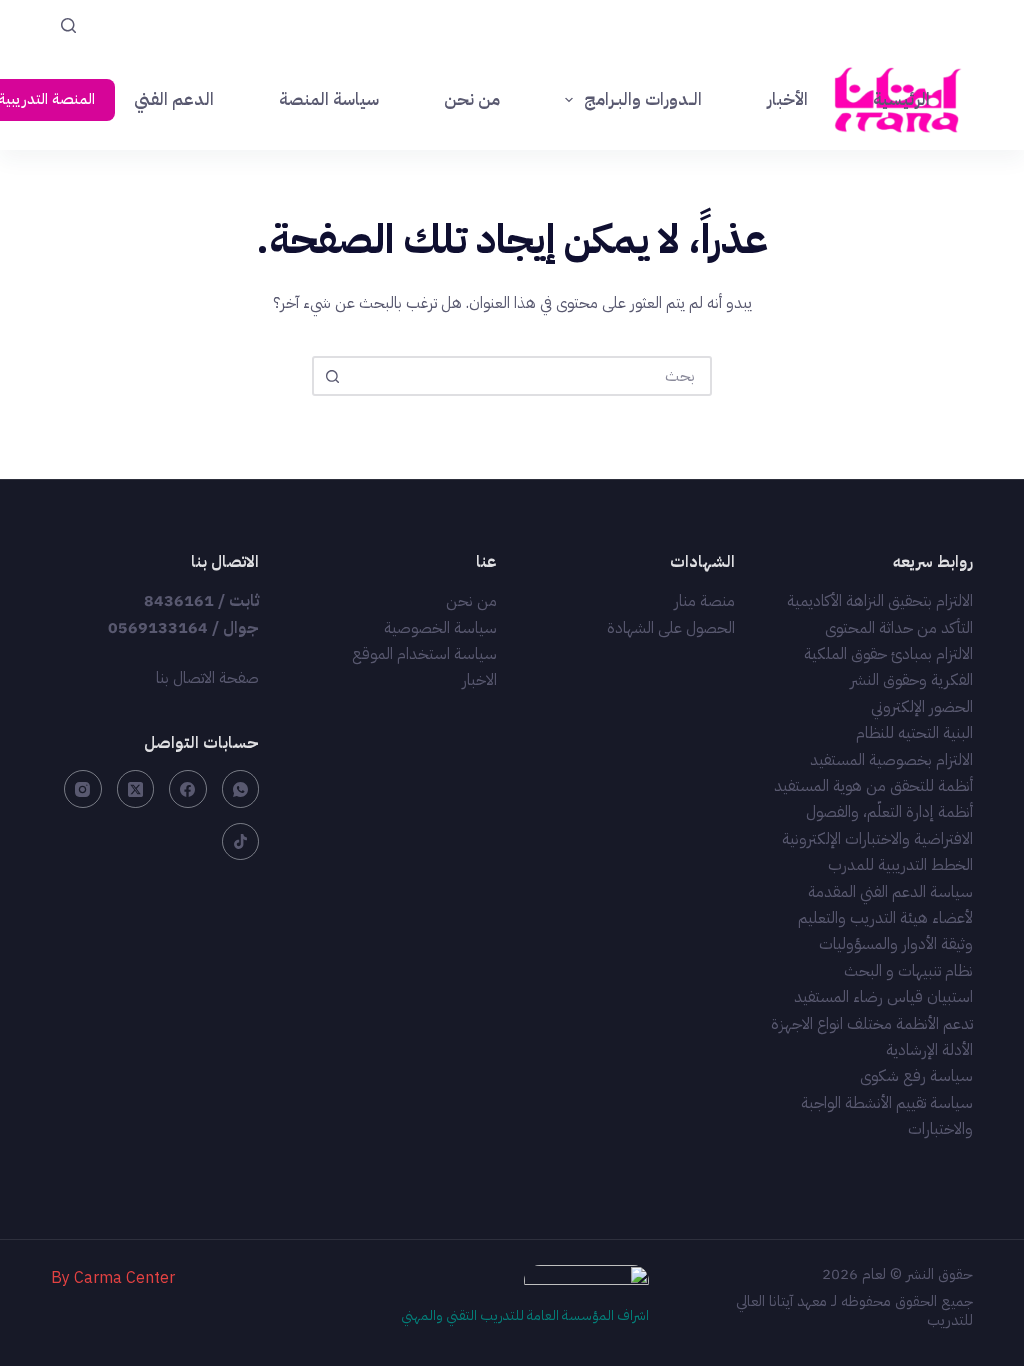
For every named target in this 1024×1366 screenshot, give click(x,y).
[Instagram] (83, 789)
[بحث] (68, 25)
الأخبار (787, 99)
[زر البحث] (332, 376)
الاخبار (479, 680)
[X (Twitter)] (136, 789)
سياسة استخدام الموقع (424, 654)
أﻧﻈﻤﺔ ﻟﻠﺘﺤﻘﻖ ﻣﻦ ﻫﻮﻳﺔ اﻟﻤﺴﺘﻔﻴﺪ (873, 786)
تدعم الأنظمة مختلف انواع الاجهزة (872, 1024)
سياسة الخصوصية (440, 628)
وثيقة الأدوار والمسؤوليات (896, 944)
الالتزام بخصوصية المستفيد (891, 760)
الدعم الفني (174, 99)
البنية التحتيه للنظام (914, 733)
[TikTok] (241, 842)
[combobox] (530, 376)
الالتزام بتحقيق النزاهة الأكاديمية (880, 601)
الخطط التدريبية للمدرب (900, 865)
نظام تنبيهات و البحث (908, 971)
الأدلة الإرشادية (929, 1050)
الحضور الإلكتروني (922, 707)
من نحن (472, 99)
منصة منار (704, 601)
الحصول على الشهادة (671, 628)
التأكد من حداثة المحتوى (899, 628)
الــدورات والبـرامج (643, 99)
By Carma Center (113, 1278)
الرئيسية (901, 99)
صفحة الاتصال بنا (207, 678)
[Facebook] (188, 789)
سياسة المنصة (329, 99)
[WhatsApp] (241, 789)
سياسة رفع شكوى (916, 1076)
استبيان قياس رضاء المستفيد (883, 997)
